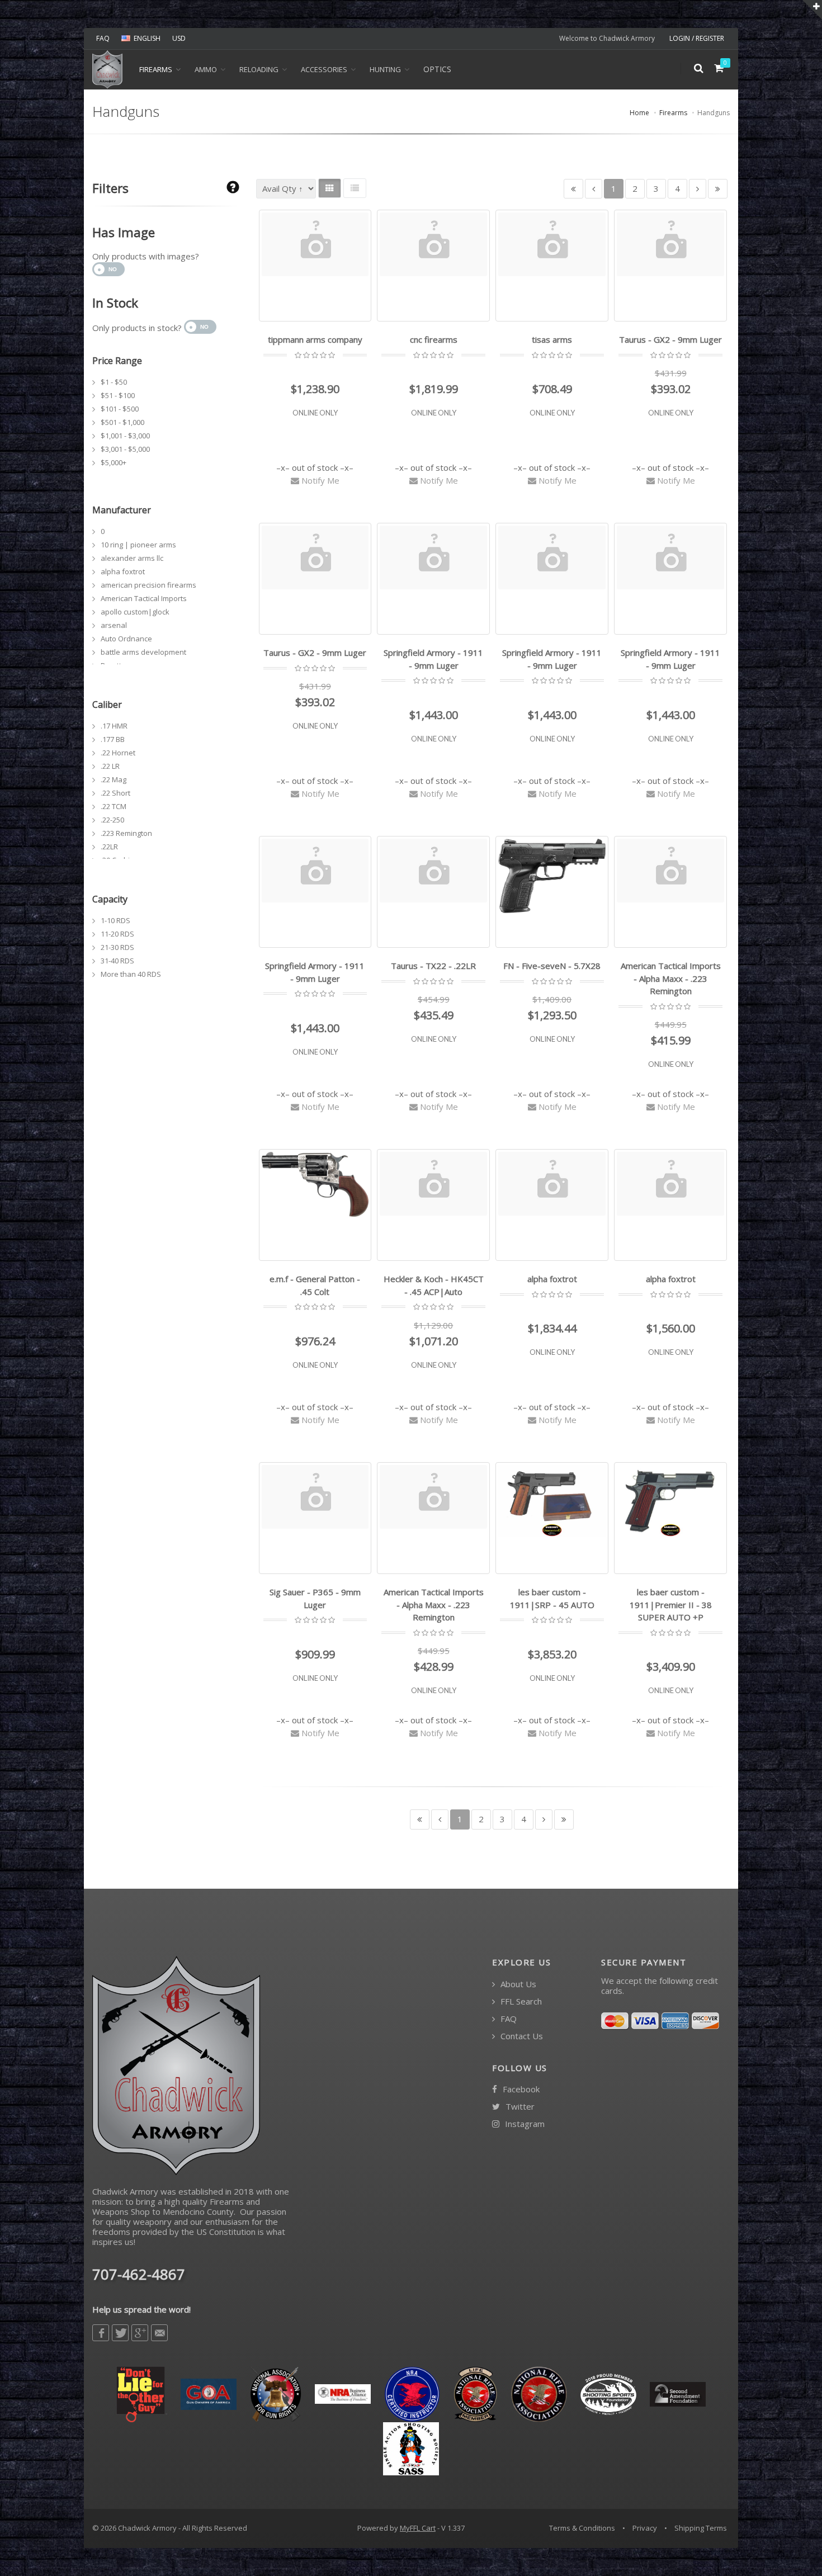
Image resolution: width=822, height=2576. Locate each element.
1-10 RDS (115, 920)
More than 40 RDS (131, 974)
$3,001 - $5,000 (125, 449)
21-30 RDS (117, 947)
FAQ (103, 38)
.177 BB (113, 739)
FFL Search (520, 2001)
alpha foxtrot (123, 571)
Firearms (156, 69)
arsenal (114, 625)
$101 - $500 (120, 409)
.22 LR (110, 766)
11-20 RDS (117, 934)
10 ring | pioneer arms (138, 545)
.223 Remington (126, 833)
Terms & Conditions (582, 2528)
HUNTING (385, 69)
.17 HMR (114, 726)
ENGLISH (147, 38)
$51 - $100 (118, 395)
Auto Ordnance (126, 639)
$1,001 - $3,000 (125, 436)
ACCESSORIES (324, 69)
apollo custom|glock (135, 612)
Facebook (520, 2089)
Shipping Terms (701, 2528)
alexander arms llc (132, 558)
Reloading (259, 69)
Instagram (524, 2124)
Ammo (206, 69)
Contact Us (521, 2036)
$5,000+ (114, 462)
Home (639, 113)
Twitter (519, 2107)
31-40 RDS (117, 961)
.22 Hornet (118, 753)
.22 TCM (114, 806)
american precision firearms (148, 585)
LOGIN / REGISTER (697, 38)
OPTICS (437, 69)
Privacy (645, 2528)
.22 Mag (114, 779)
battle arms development (143, 652)
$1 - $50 (114, 382)
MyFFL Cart (418, 2528)
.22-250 (112, 820)
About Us (517, 1984)
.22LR (109, 847)
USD (179, 38)
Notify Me (319, 480)
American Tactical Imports (144, 598)
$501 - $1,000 (122, 422)
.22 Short (115, 793)
